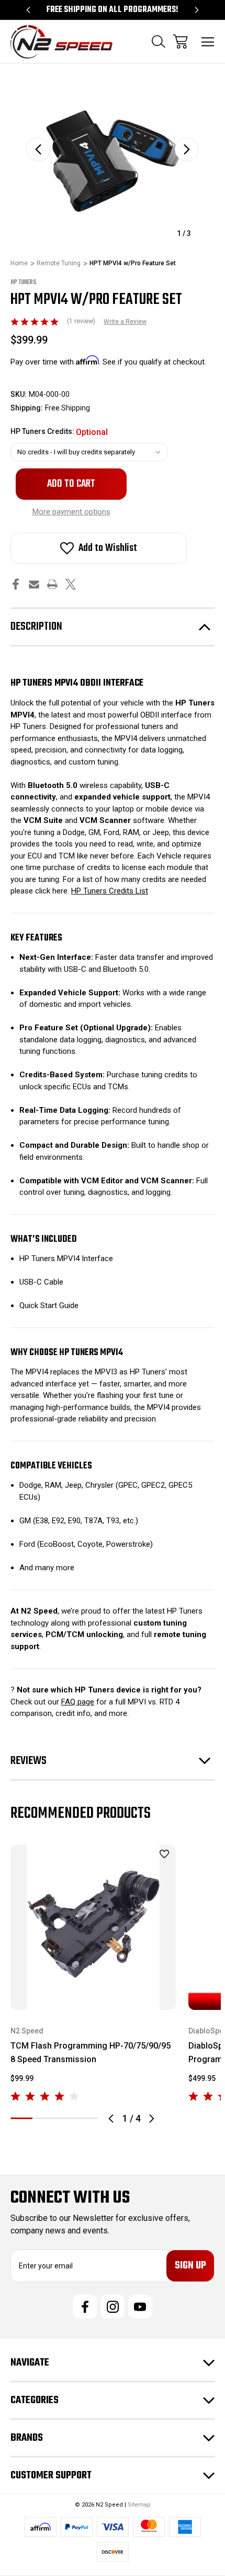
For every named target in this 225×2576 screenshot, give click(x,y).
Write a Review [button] (125, 322)
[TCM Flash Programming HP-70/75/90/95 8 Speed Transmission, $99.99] (93, 1927)
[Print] (52, 584)
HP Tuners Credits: (59, 432)
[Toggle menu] (208, 42)
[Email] (34, 584)
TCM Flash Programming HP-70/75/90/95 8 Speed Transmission (91, 2052)
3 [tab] (65, 2118)
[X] (71, 584)
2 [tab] (43, 2118)
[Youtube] (140, 2307)
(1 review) (82, 321)
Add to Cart (93, 1996)
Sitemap (139, 2505)
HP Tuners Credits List (110, 891)
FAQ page (78, 1702)
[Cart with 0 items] (180, 42)
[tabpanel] (93, 1974)
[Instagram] (113, 2307)
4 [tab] (87, 2118)
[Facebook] (16, 584)
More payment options (71, 512)
